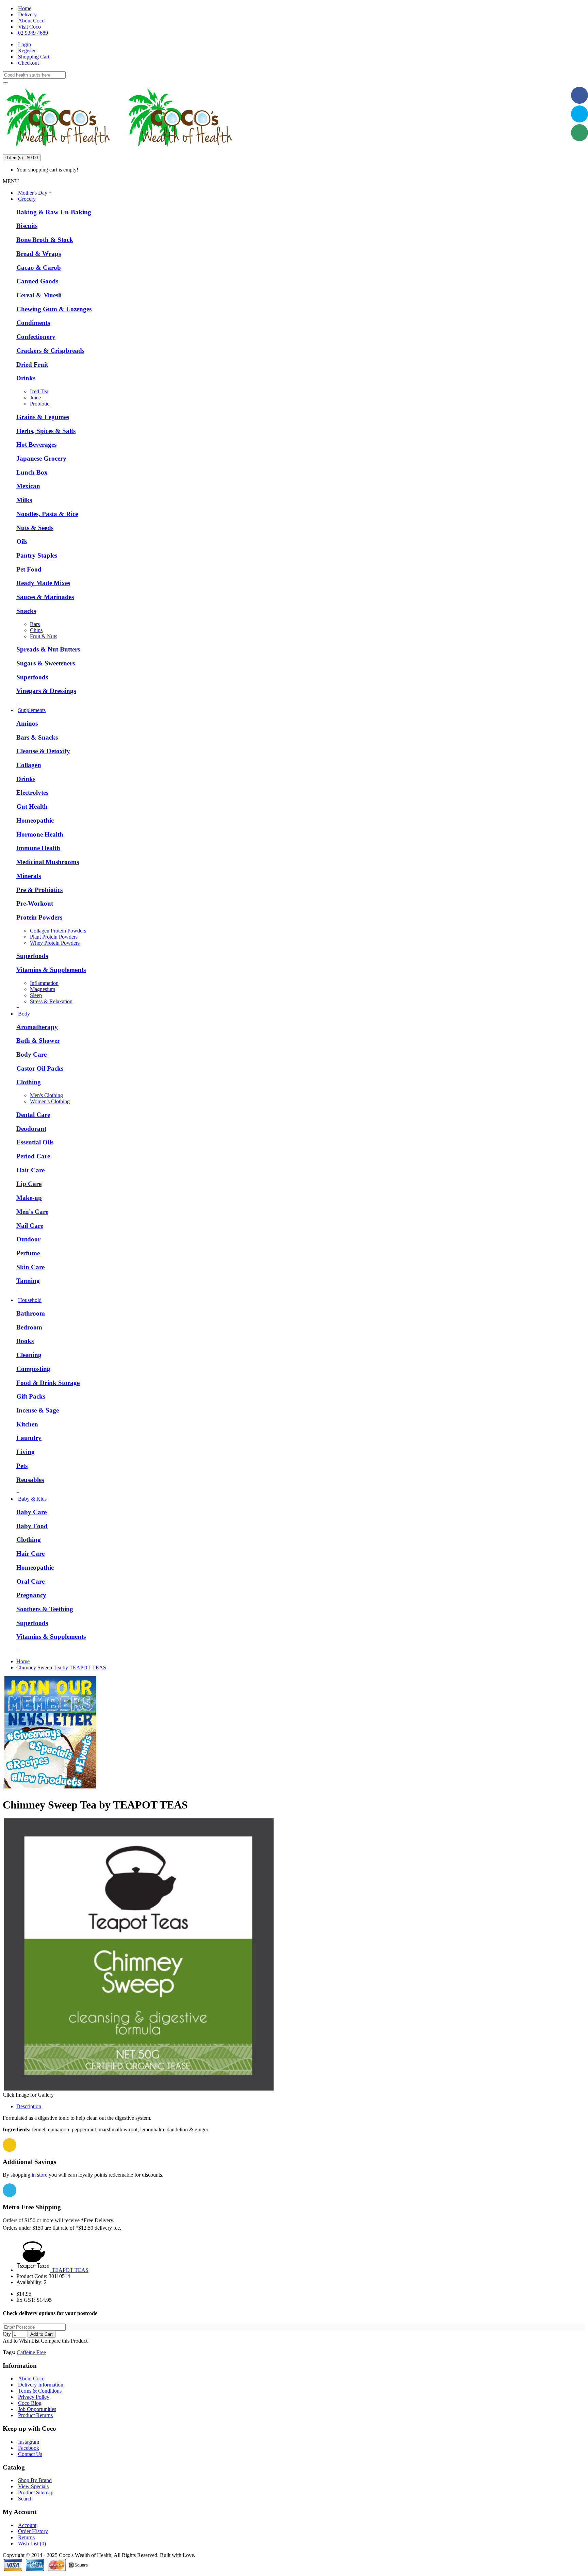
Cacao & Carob (39, 268)
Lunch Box (32, 472)
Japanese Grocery (41, 458)
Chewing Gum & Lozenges (54, 309)
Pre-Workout (35, 903)
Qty (7, 2334)
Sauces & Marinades (45, 597)
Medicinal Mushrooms (48, 862)
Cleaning (29, 1355)
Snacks (26, 611)
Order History (33, 2531)
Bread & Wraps (39, 254)
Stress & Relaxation (51, 1001)
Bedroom (29, 1327)
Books (25, 1341)
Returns (26, 2537)
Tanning (28, 1281)
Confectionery (36, 337)
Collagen (29, 765)
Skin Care (30, 1267)
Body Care (31, 1054)
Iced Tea (39, 391)
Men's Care (32, 1212)
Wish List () (32, 2544)
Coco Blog (30, 2403)
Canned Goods (37, 281)
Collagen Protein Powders (58, 931)
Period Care (33, 1156)
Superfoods (32, 677)
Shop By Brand (35, 2480)
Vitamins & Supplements (51, 970)
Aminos (27, 723)
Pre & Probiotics (39, 890)
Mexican (28, 486)
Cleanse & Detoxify (43, 751)
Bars (35, 624)
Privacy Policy (34, 2397)
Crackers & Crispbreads (50, 351)
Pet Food (29, 569)
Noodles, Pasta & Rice (47, 514)
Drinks (26, 378)
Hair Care (30, 1170)
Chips (36, 630)
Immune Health (38, 848)
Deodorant (31, 1129)
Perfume (28, 1253)
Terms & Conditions (40, 2391)
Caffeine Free (31, 2352)
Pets (22, 1466)
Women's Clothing (50, 1101)
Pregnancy (31, 1595)
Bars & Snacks (37, 737)
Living (26, 1452)
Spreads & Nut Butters (48, 649)
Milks (24, 500)
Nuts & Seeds (35, 528)
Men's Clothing (46, 1095)
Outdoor (28, 1239)
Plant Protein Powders (54, 937)
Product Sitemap (36, 2492)
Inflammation (44, 983)
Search (25, 2499)
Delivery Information (41, 2385)
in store (39, 2175)
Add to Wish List (21, 2341)
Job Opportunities (37, 2409)
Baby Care (31, 1512)
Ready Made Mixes (43, 583)
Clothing (29, 1082)
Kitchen (27, 1424)
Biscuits (27, 226)
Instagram (29, 2442)
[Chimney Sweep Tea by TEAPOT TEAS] (139, 2089)
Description (29, 2106)
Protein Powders (39, 917)
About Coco (31, 2379)
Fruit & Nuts (44, 636)
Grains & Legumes (43, 417)
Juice (35, 398)
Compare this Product (64, 2341)
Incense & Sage (38, 1410)
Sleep (36, 995)
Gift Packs (31, 1396)
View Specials (33, 2486)
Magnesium (43, 989)
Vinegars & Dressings (46, 691)
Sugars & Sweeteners (46, 663)
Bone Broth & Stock (45, 240)
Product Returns (35, 2415)
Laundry (29, 1438)
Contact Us (30, 2454)
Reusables (30, 1480)
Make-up (29, 1198)
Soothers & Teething (45, 1609)
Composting (33, 1369)
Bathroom (31, 1313)
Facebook (29, 2448)
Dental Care (33, 1115)
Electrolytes (32, 792)
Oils (22, 541)
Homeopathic (35, 820)
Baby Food (32, 1526)
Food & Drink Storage (48, 1383)
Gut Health (32, 806)
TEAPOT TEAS (70, 2270)
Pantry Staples (37, 555)
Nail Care (30, 1226)
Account (27, 2525)
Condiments (33, 323)
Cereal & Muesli (39, 295)
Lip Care (29, 1184)
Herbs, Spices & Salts (46, 431)
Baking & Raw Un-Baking (54, 212)
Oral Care (30, 1581)
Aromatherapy (37, 1027)
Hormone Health (40, 834)
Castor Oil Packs (40, 1068)
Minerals (29, 876)
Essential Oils (35, 1142)
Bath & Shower (38, 1041)
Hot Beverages (36, 444)
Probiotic (40, 404)
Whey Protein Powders (55, 943)
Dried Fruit (32, 365)
